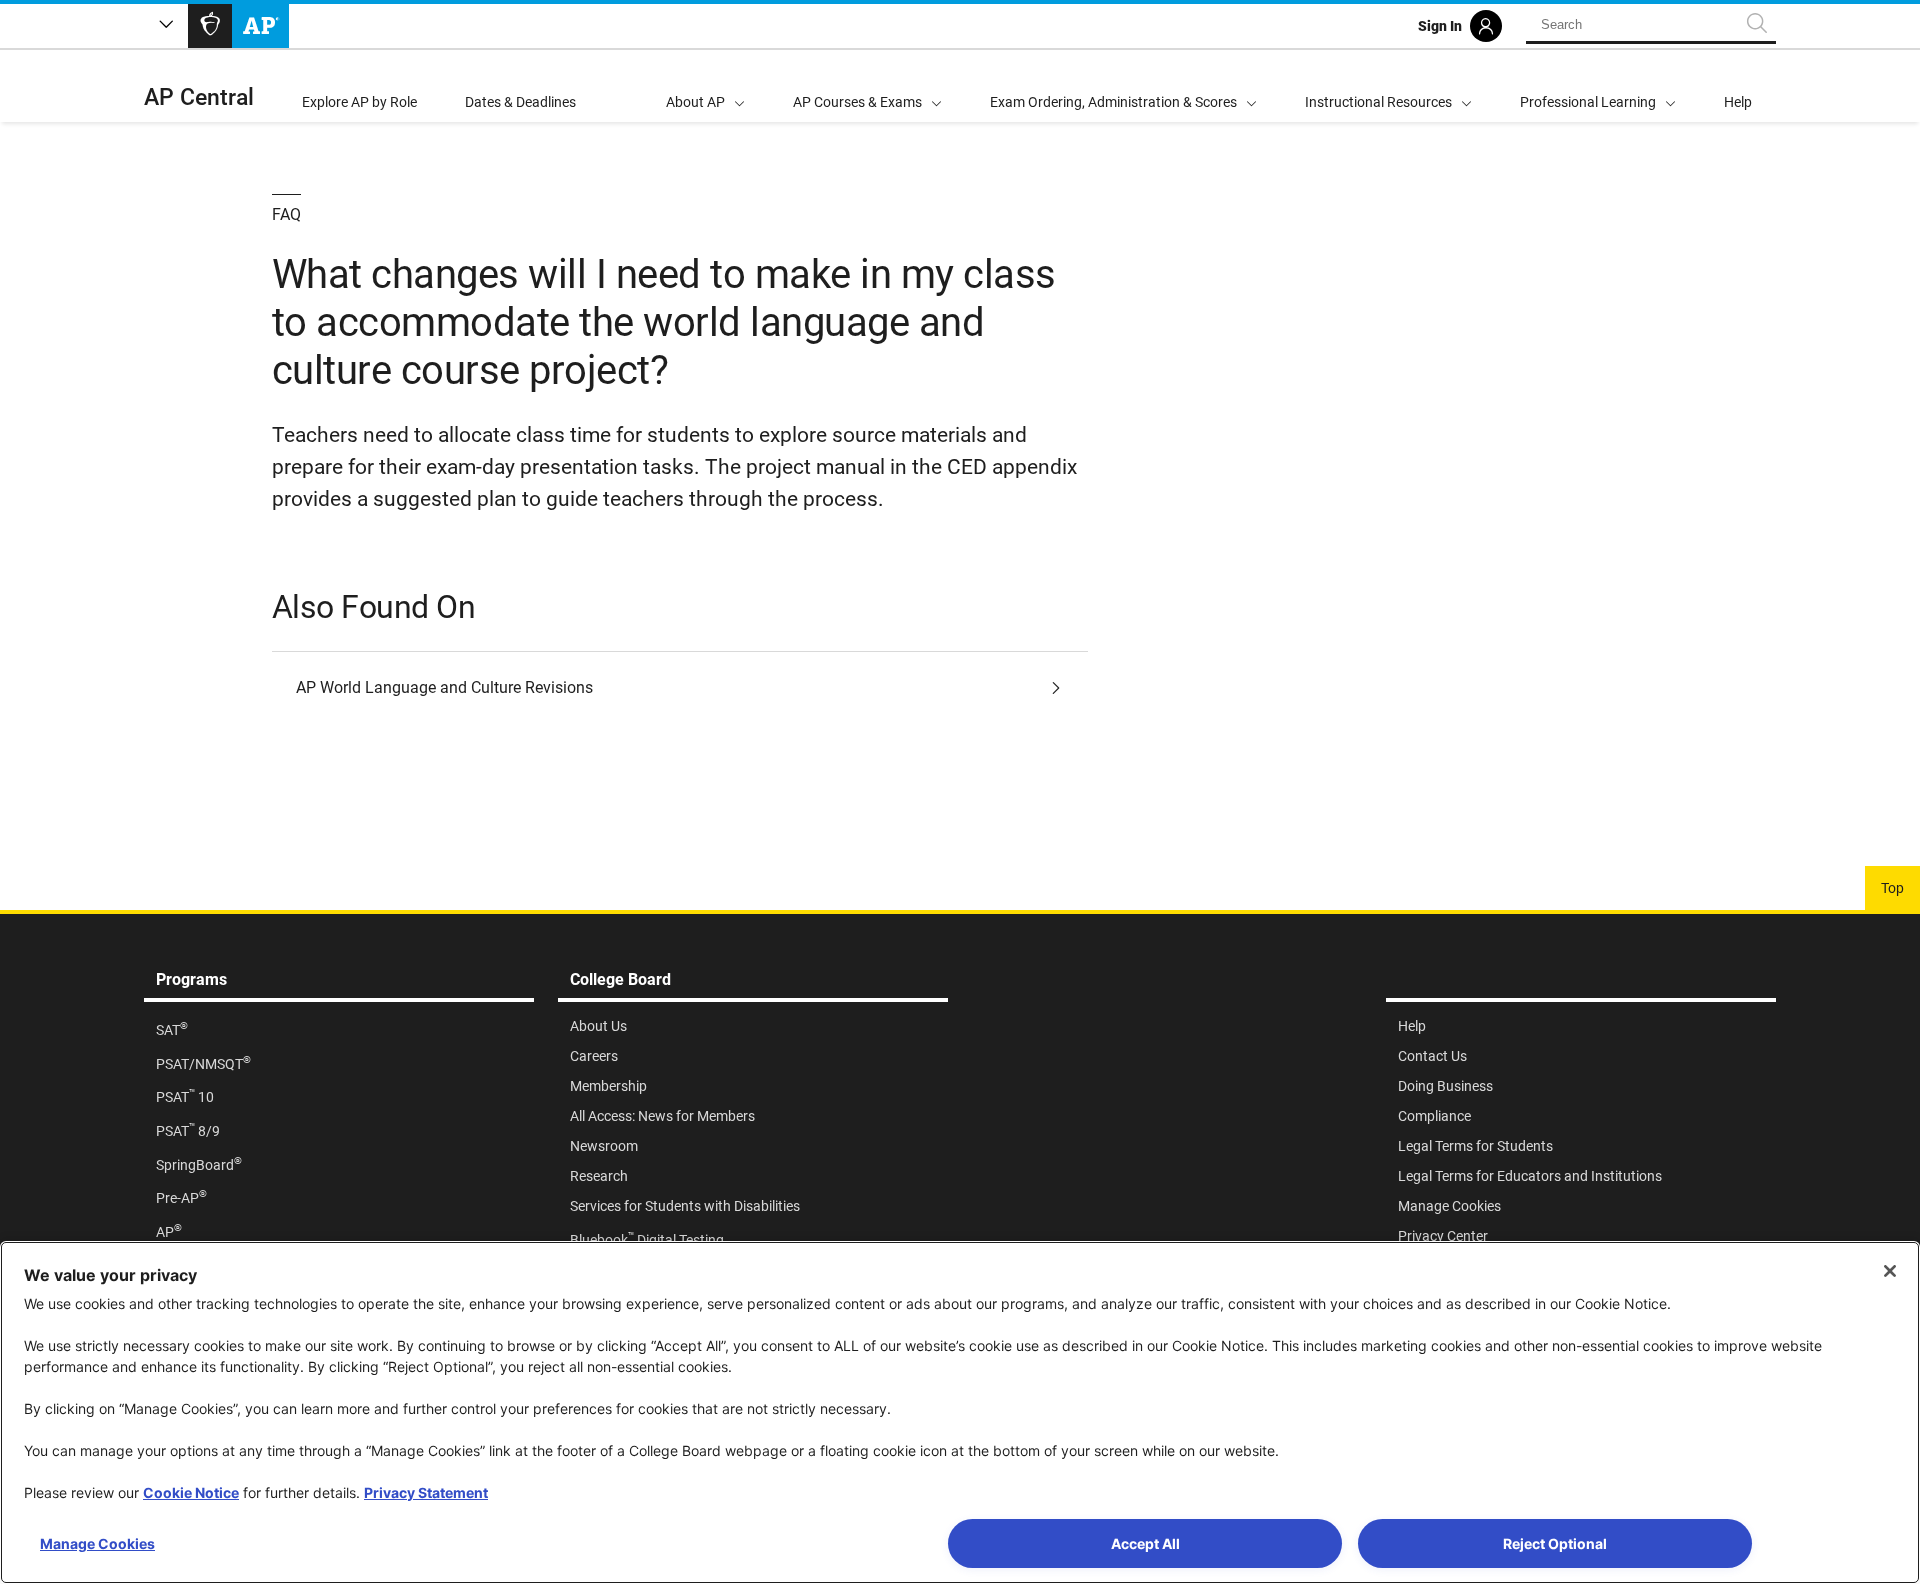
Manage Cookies (97, 1543)
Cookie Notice (191, 1492)
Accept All (1145, 1543)
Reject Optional (1555, 1543)
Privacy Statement (426, 1492)
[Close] (1890, 1271)
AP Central (199, 97)
